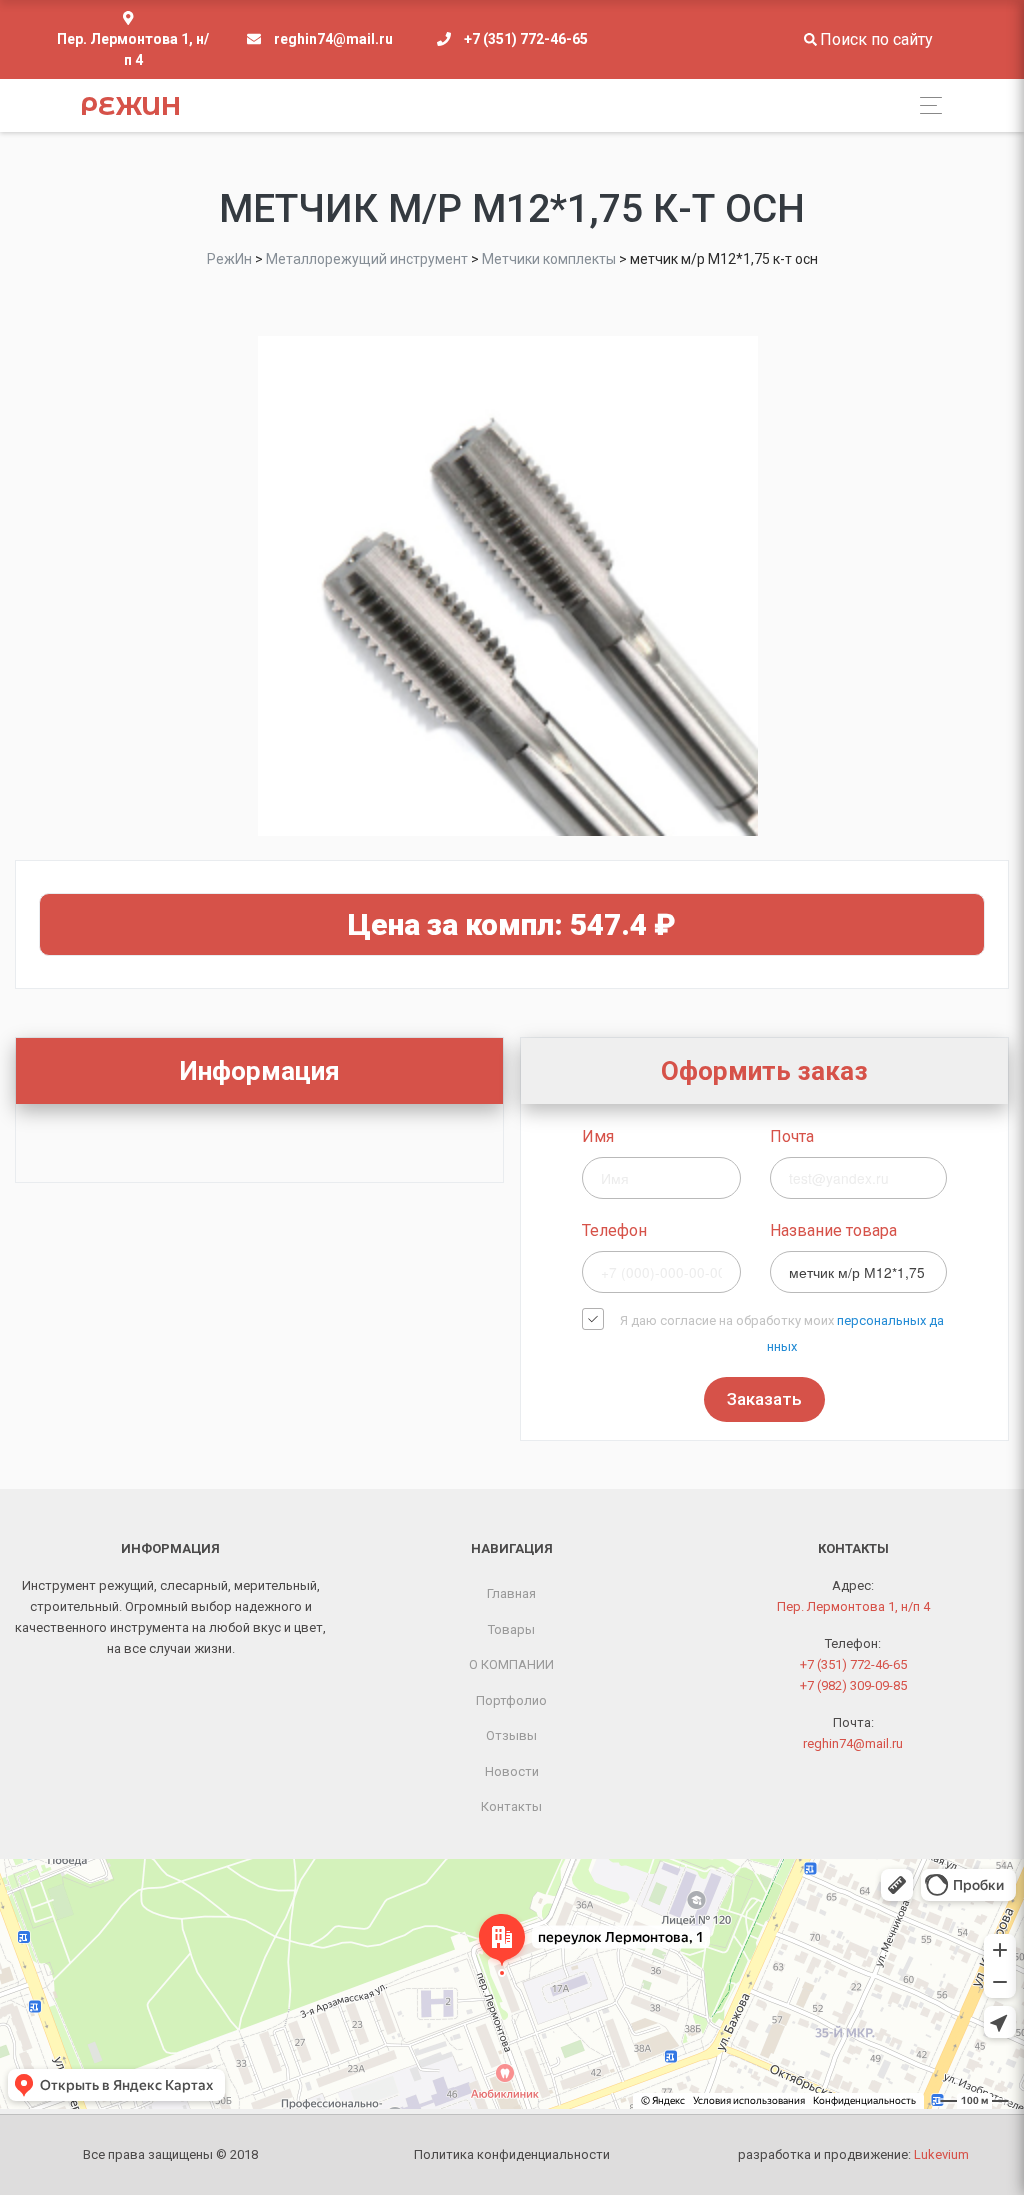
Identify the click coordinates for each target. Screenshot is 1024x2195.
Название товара (833, 1230)
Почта (792, 1136)
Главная (511, 1593)
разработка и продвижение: (853, 2154)
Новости (512, 1771)
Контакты (511, 1806)
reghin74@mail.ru (333, 39)
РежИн (130, 106)
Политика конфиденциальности (512, 2154)
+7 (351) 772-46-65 (526, 39)
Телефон (614, 1230)
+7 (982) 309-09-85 (853, 1685)
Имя (598, 1136)
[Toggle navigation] (925, 105)
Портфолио (511, 1700)
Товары (511, 1629)
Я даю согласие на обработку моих (782, 1333)
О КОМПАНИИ (511, 1664)
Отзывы (511, 1735)
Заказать (764, 1399)
